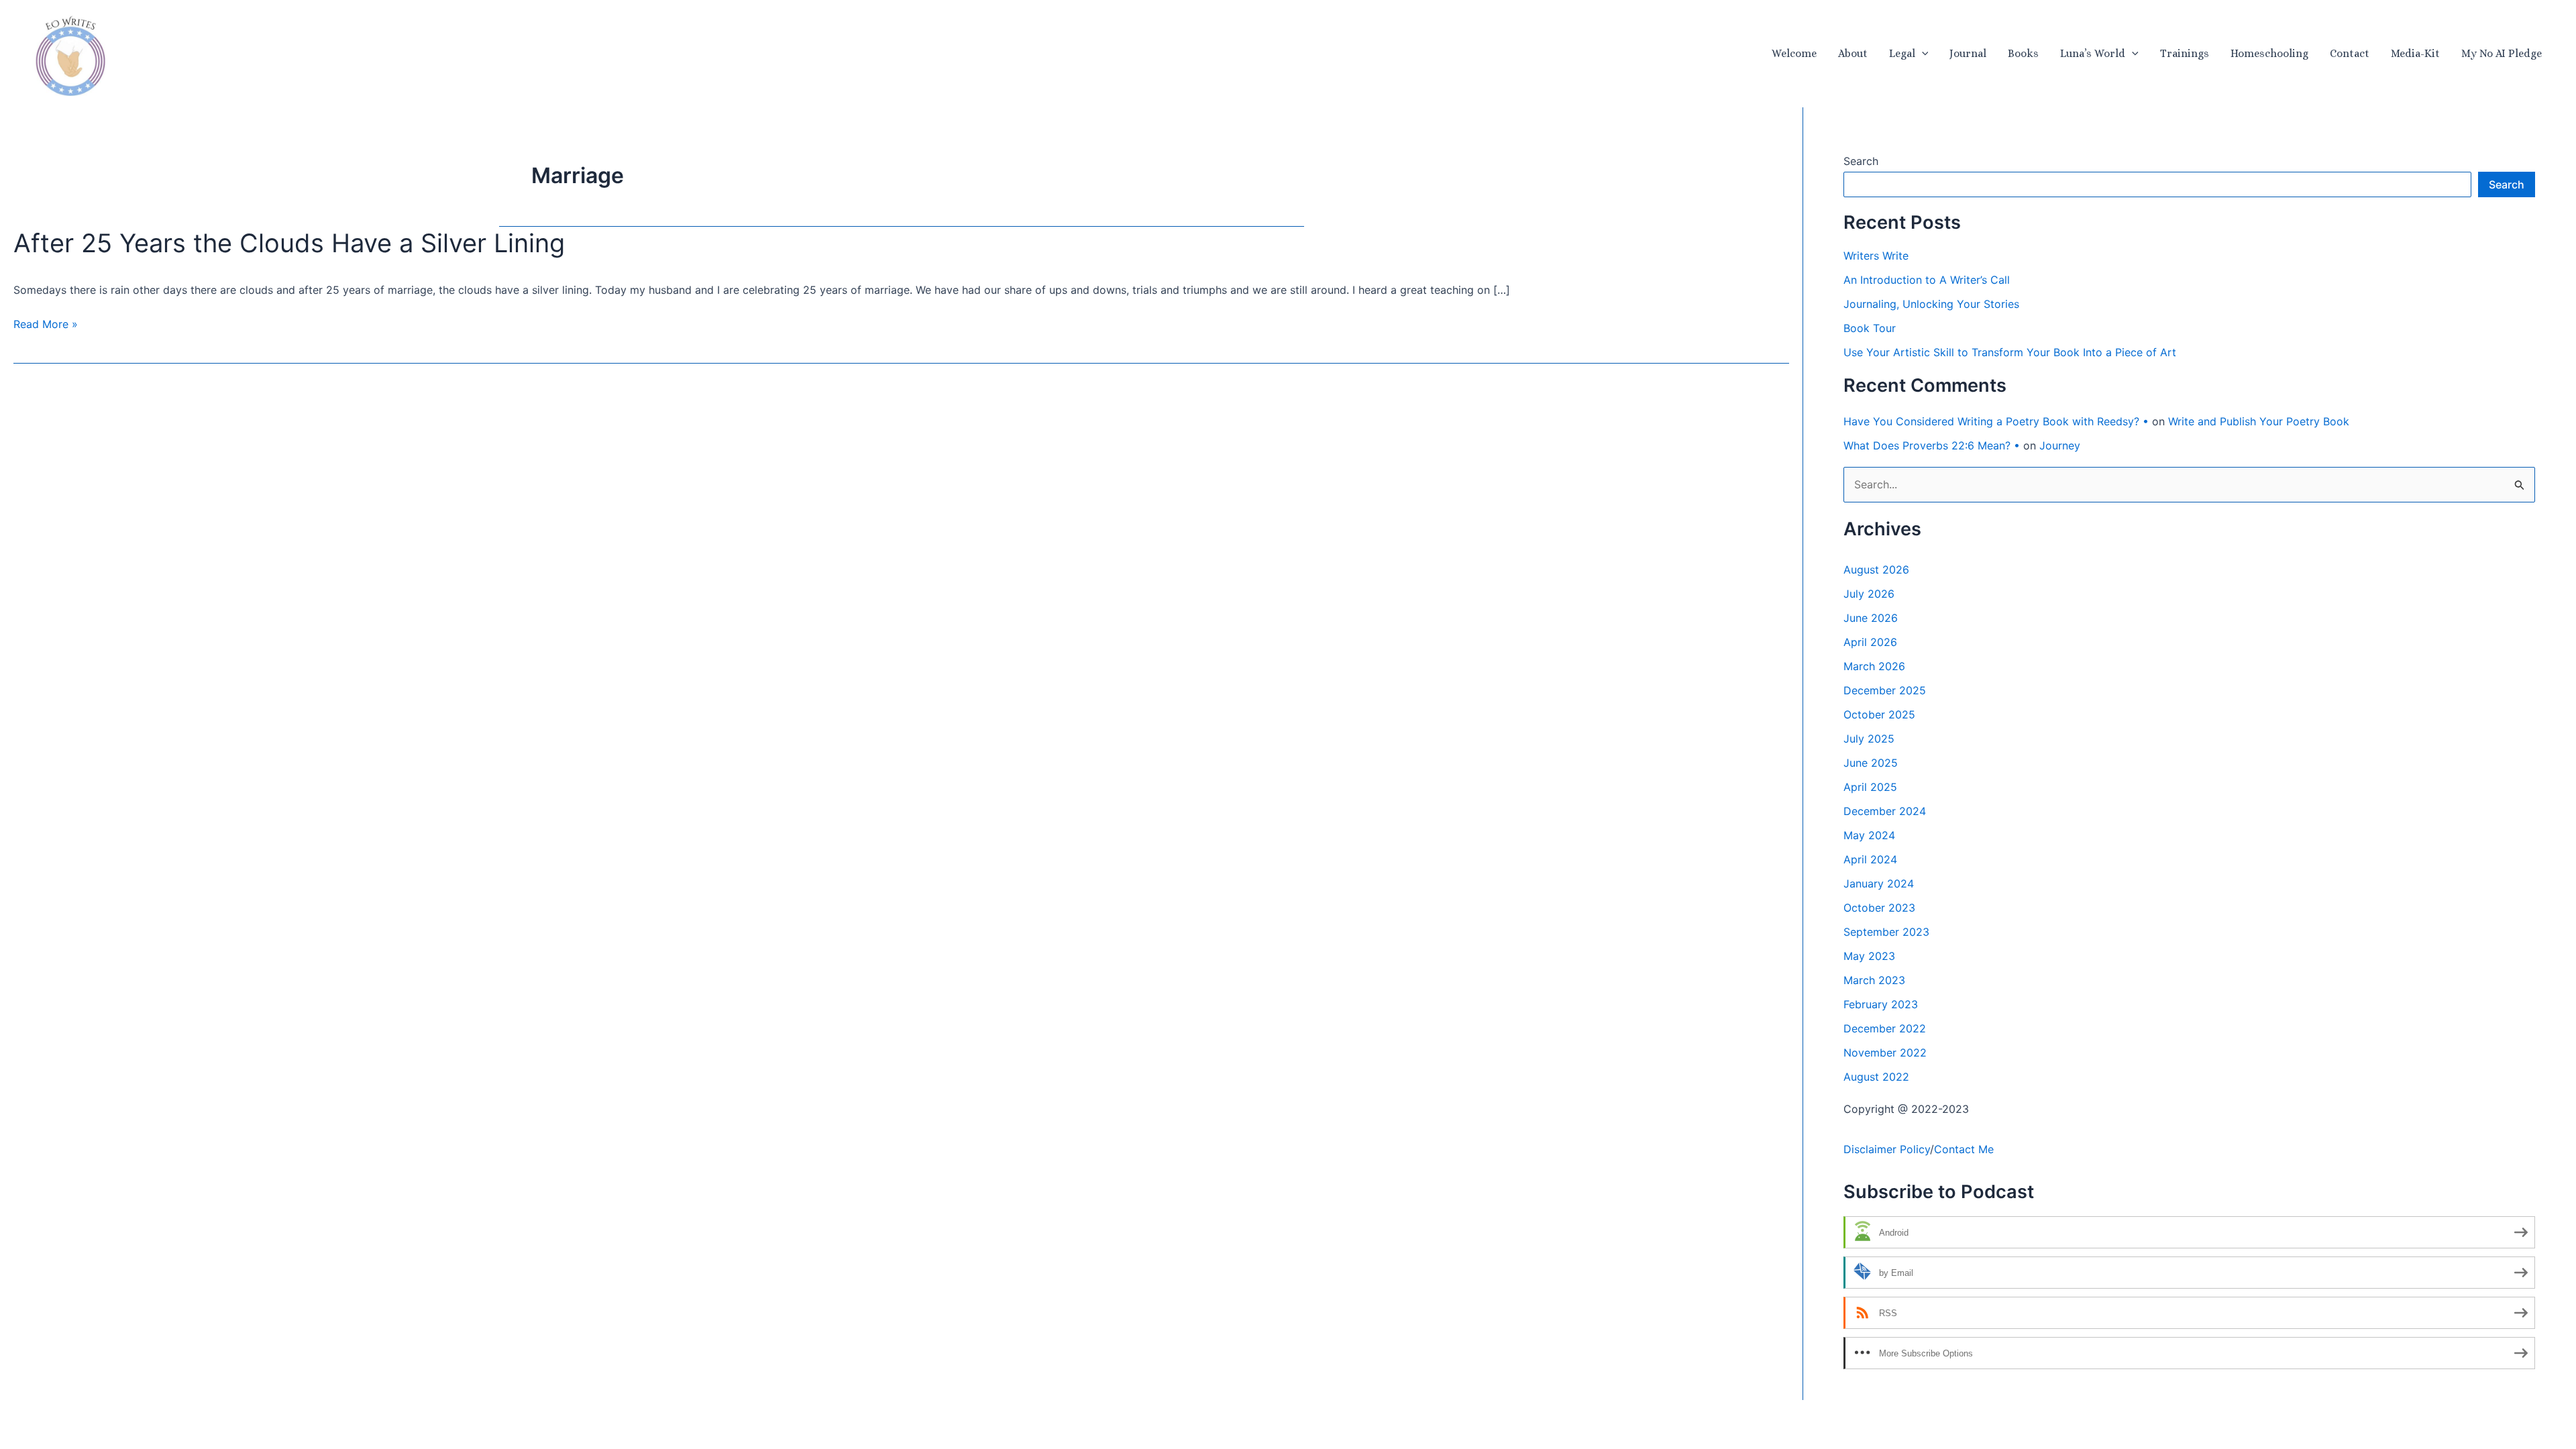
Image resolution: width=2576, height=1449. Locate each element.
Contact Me (1964, 1149)
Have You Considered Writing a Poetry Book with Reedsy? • (1996, 421)
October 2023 (1879, 908)
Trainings (2185, 53)
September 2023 (1886, 932)
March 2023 (1874, 980)
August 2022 (1876, 1077)
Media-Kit (2415, 53)
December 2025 (1885, 690)
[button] (1922, 54)
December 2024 (1885, 811)
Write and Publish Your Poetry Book (2259, 421)
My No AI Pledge (2502, 53)
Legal (1902, 53)
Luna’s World (2093, 53)
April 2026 (1870, 642)
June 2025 (1871, 763)
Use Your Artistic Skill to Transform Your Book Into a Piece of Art (2010, 352)
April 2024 (1870, 859)
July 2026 (1869, 594)
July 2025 (1869, 739)
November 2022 (1885, 1053)
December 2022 (1885, 1028)
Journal (1968, 53)
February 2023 (1881, 1004)
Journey (2060, 445)
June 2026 (1871, 618)
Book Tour (1870, 328)
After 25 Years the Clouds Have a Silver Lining (289, 243)
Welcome (1794, 53)
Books (2023, 53)
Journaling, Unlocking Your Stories (1931, 304)
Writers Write (1876, 256)
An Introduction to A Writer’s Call (1927, 280)
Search (1861, 161)
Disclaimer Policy (1887, 1149)
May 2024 (1869, 835)
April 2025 (1870, 787)
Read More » (46, 325)
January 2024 (1879, 883)
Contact (2350, 53)
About (1853, 53)
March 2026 (1874, 666)
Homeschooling (2269, 53)
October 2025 (1879, 714)
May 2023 (1869, 956)
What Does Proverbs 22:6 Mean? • (1932, 445)
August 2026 (1876, 570)
